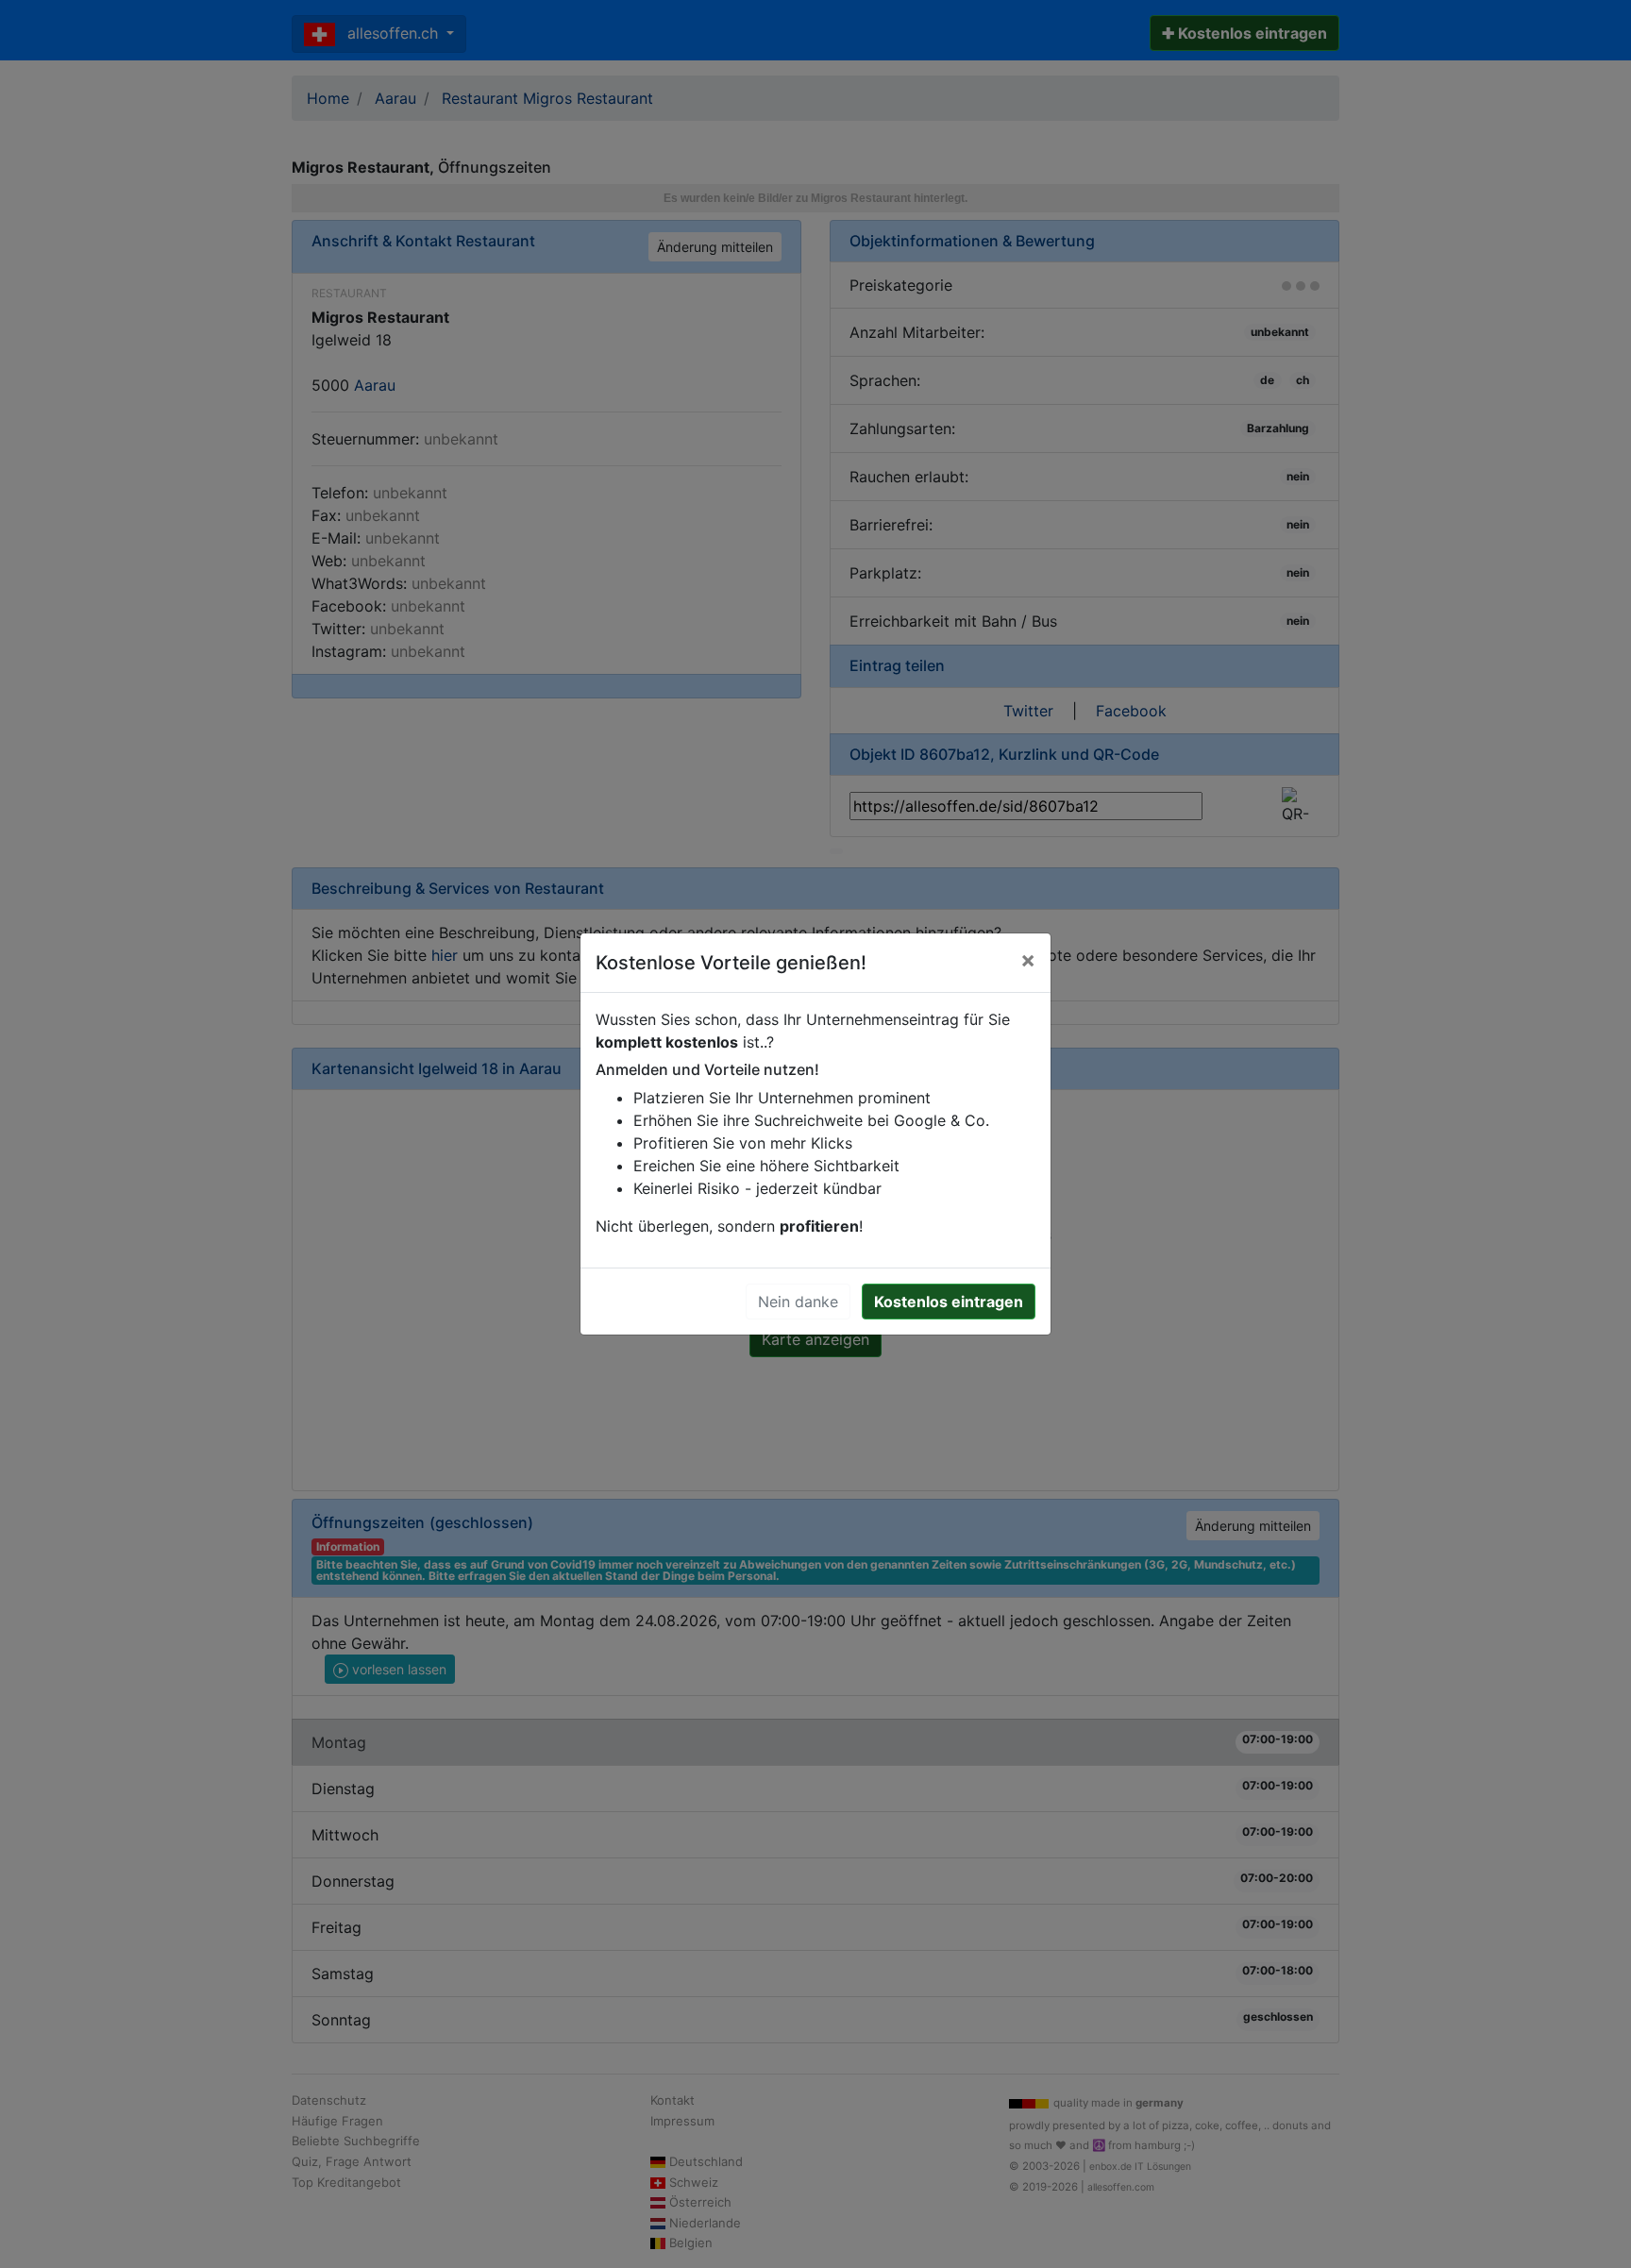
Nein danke (798, 1302)
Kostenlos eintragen (949, 1302)
